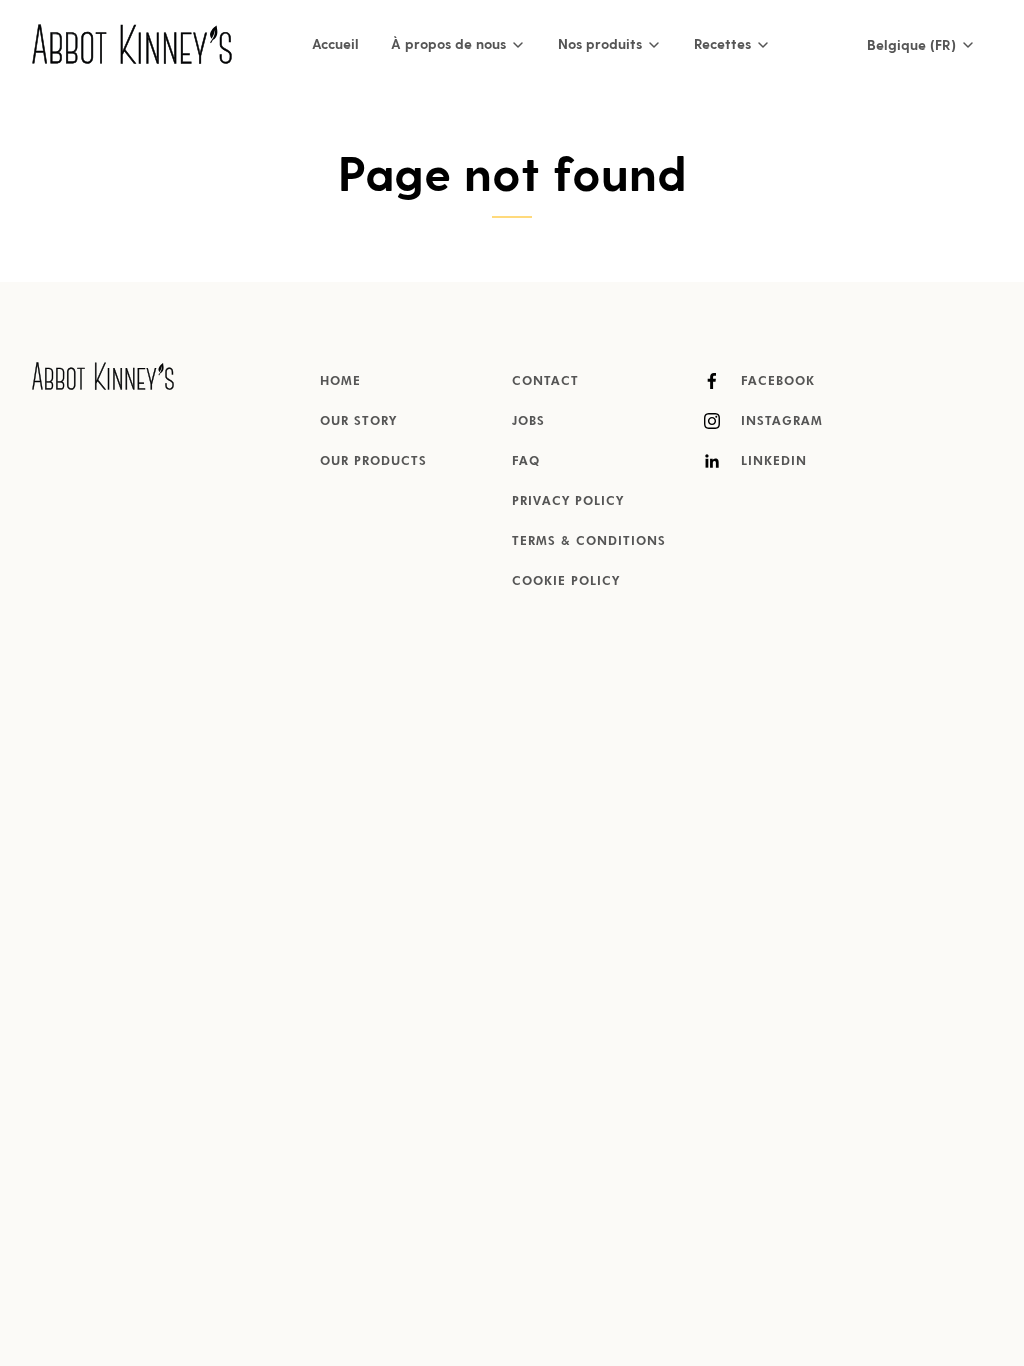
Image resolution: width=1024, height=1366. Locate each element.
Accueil (335, 43)
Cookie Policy (566, 582)
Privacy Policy (568, 502)
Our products (373, 462)
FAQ (526, 462)
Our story (358, 422)
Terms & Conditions (589, 542)
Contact (545, 382)
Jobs (528, 422)
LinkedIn (771, 462)
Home (340, 382)
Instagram (779, 422)
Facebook (775, 382)
